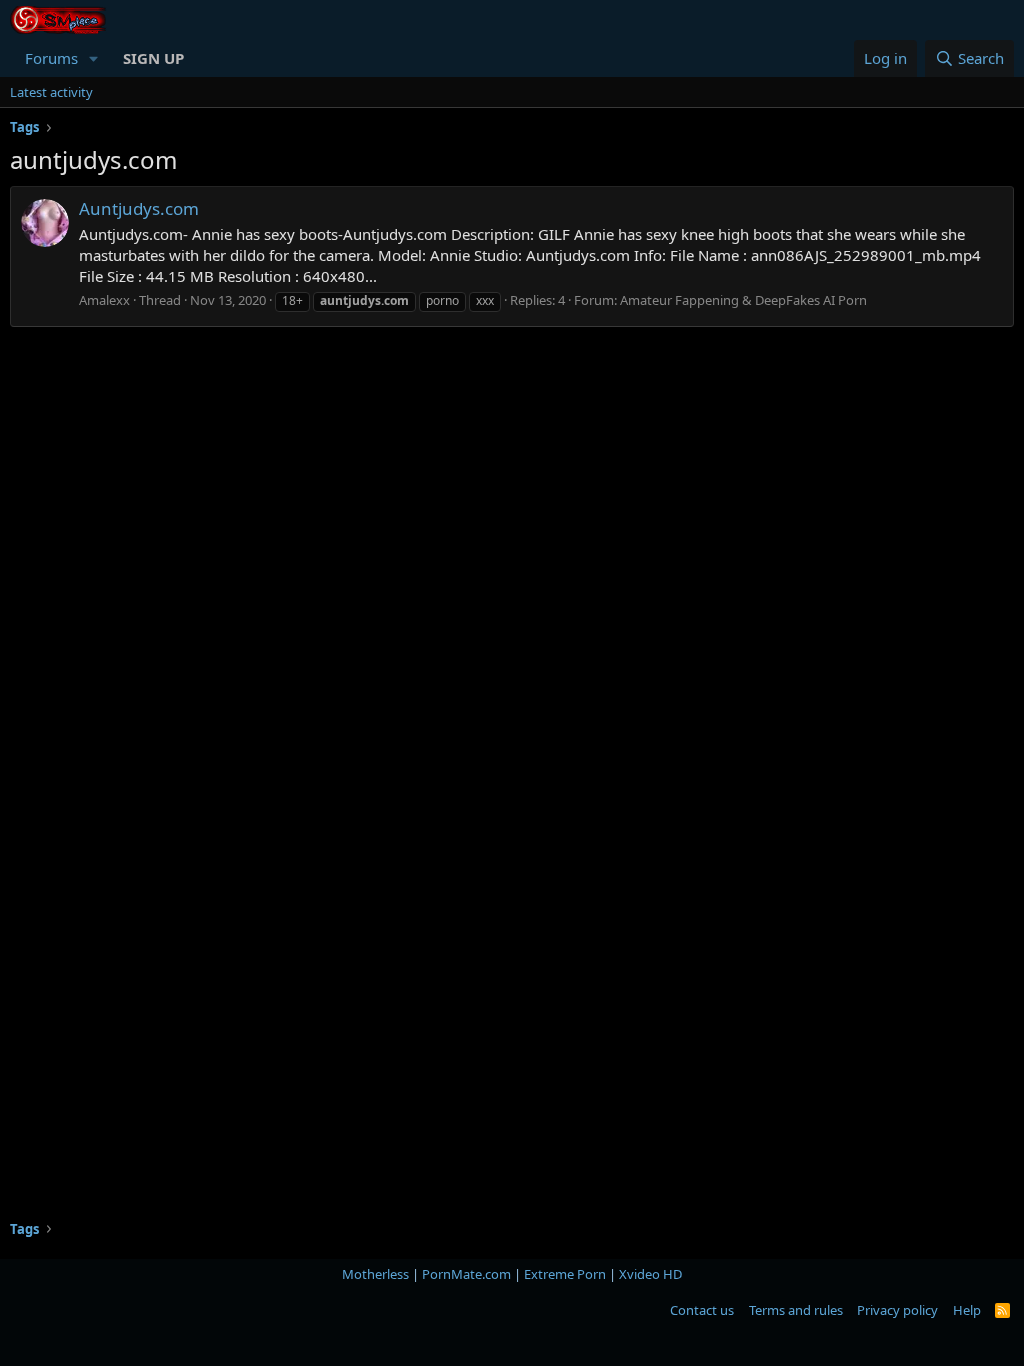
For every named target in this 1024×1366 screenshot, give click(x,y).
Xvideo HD (650, 1274)
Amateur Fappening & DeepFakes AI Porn (743, 300)
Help (967, 1310)
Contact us (702, 1310)
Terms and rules (796, 1310)
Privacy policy (897, 1310)
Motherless (375, 1274)
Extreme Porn (565, 1274)
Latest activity (51, 92)
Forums (51, 58)
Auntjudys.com (139, 208)
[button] (94, 58)
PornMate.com (466, 1274)
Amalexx (104, 300)
